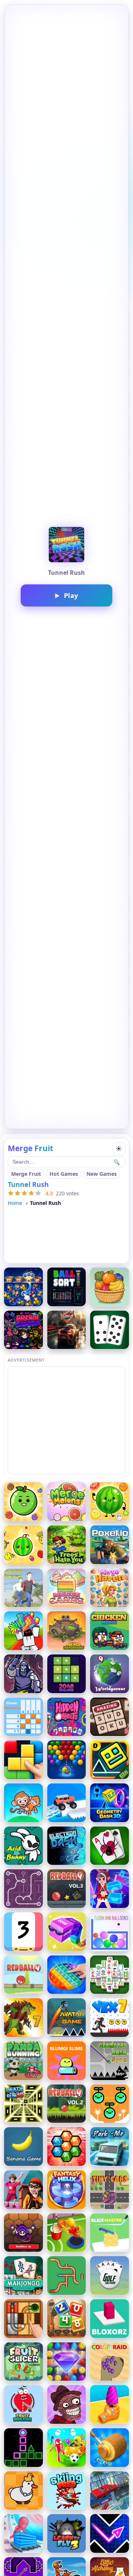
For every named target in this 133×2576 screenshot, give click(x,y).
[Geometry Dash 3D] (110, 1803)
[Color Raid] (110, 2362)
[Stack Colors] (23, 2533)
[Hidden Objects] (67, 1717)
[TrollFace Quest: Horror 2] (67, 2404)
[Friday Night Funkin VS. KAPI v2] (23, 1330)
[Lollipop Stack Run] (110, 2404)
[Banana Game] (23, 2147)
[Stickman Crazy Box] (67, 2448)
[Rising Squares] (23, 2448)
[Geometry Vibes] (110, 2533)
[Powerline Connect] (23, 1889)
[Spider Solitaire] (110, 1846)
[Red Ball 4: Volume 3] (67, 1889)
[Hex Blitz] (67, 2147)
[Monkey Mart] (23, 1803)
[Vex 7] (110, 2018)
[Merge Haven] (110, 1588)
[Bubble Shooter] (67, 1760)
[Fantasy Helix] (67, 2190)
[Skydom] (67, 2362)
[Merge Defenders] (67, 1631)
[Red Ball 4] (23, 1975)
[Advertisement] (66, 1420)
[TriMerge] (23, 1932)
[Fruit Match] (110, 1287)
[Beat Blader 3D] (110, 1889)
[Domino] (110, 1330)
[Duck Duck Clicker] (23, 2491)
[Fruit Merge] (23, 1502)
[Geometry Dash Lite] (110, 1760)
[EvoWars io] (23, 2233)
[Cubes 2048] (67, 1932)
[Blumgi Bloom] (110, 2104)
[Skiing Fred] (67, 2491)
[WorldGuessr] (110, 1674)
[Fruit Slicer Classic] (23, 2362)
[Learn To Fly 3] (67, 2533)
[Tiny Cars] (110, 2190)
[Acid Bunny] (23, 1846)
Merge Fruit (26, 1174)
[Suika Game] (23, 1545)
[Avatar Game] (67, 2018)
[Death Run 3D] (23, 2104)
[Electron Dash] (67, 1846)
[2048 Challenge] (67, 1674)
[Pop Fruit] (23, 1287)
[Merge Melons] (67, 1502)
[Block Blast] (23, 1760)
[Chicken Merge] (110, 1631)
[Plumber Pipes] (67, 2276)
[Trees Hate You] (67, 1545)
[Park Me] (110, 2147)
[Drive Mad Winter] (67, 1803)
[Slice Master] (110, 2233)
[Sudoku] (110, 1717)
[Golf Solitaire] (110, 2276)
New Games (102, 1174)
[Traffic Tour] (67, 1330)
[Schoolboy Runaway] (23, 1588)
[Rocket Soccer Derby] (110, 2491)
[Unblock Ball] (23, 2319)
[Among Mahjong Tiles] (110, 1975)
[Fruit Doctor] (23, 2404)
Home (15, 1203)
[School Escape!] (23, 2190)
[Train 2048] (67, 2319)
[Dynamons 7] (23, 2018)
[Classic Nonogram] (23, 1717)
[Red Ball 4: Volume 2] (67, 2104)
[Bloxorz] (110, 2319)
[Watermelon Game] (110, 1502)
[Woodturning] (110, 2448)
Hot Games (64, 1174)
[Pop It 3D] (67, 1975)
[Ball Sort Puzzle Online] (67, 1287)
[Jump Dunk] (67, 2233)
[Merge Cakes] (67, 1588)
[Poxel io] (110, 1545)
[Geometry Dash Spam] (110, 2061)
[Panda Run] (23, 2061)
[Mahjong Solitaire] (23, 2276)
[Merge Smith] (23, 1674)
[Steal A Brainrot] (23, 1631)
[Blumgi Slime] (67, 2061)
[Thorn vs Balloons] (110, 1932)
